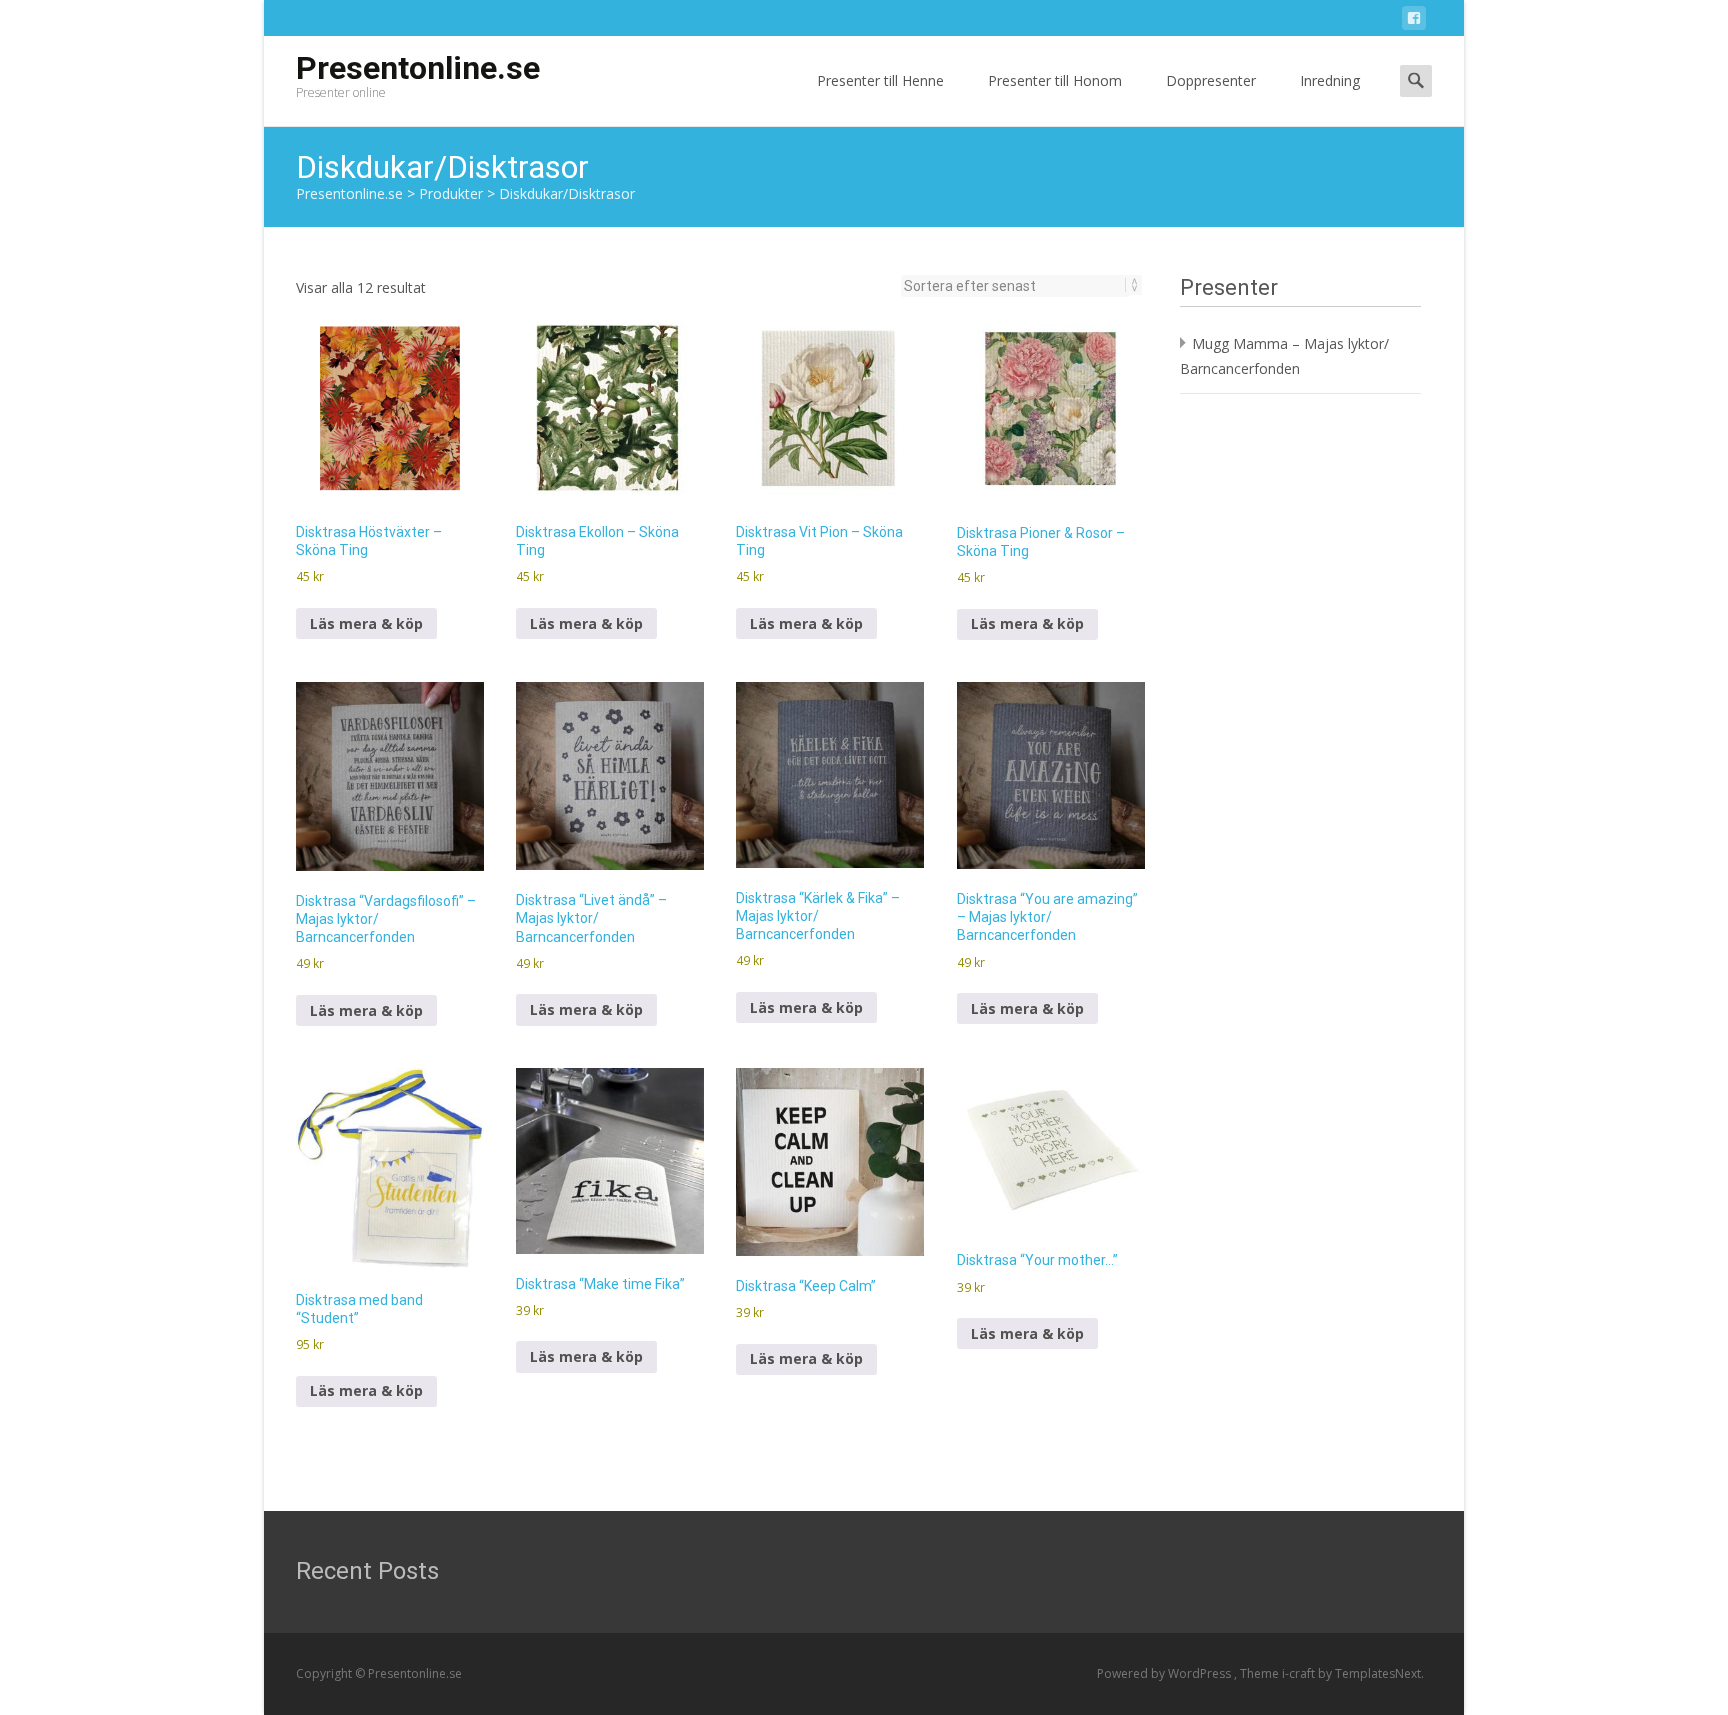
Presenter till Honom (1055, 80)
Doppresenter (1211, 80)
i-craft (1300, 1673)
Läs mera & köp (366, 623)
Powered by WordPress (1165, 1673)
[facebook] (1414, 21)
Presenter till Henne (880, 80)
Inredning (1330, 80)
